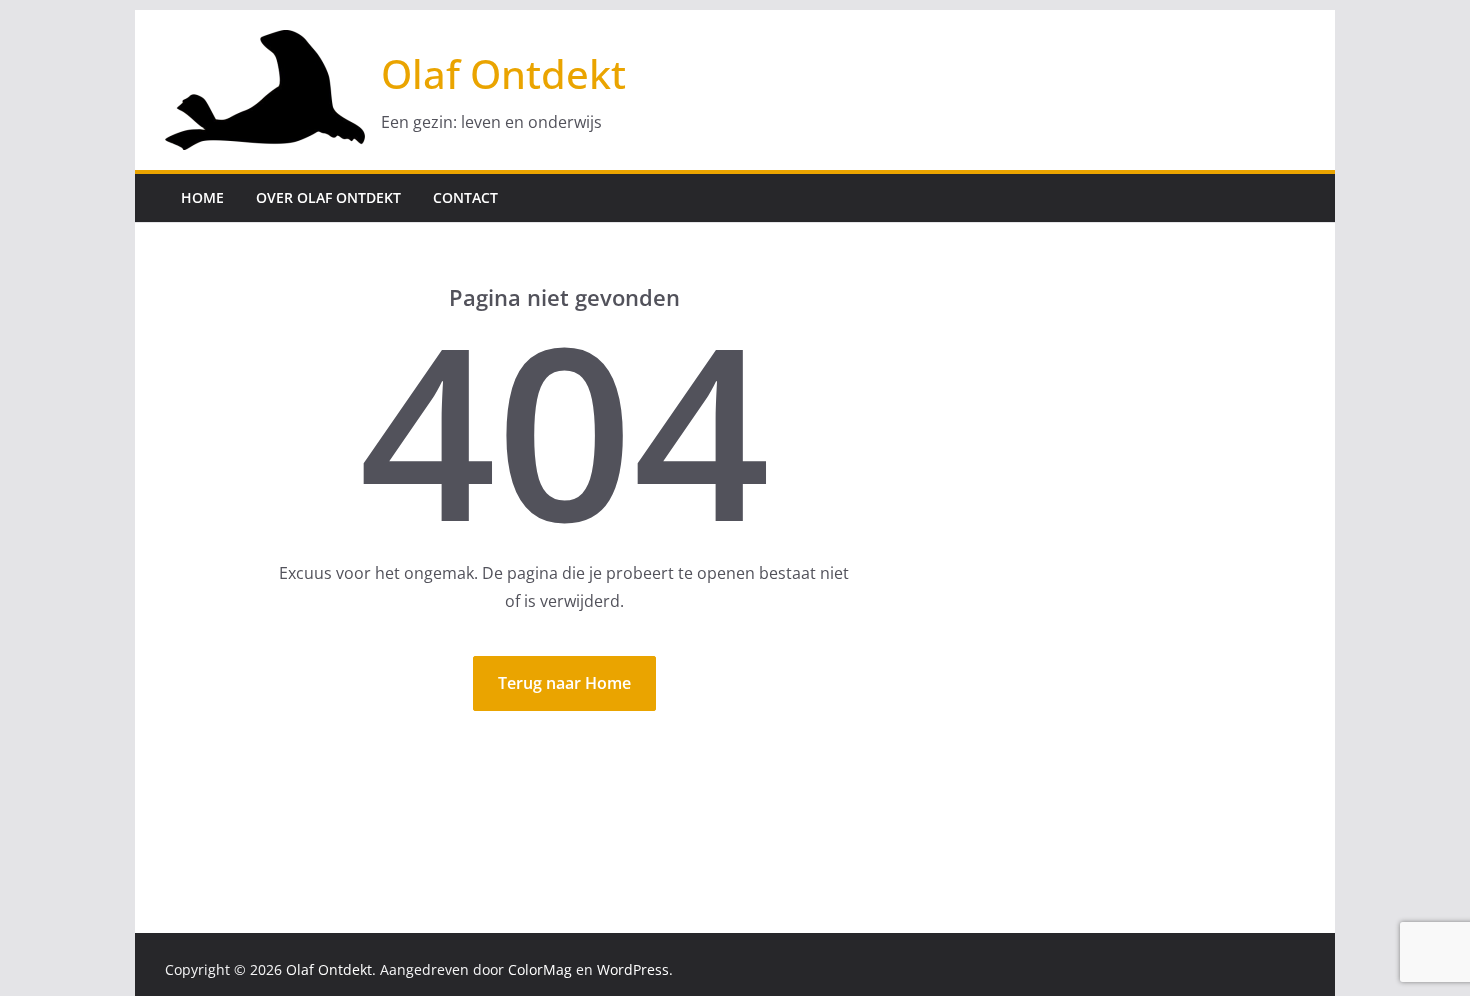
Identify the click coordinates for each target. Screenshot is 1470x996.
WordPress (633, 969)
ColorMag (540, 969)
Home (202, 197)
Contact (465, 197)
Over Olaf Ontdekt (328, 197)
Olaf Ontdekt (503, 73)
